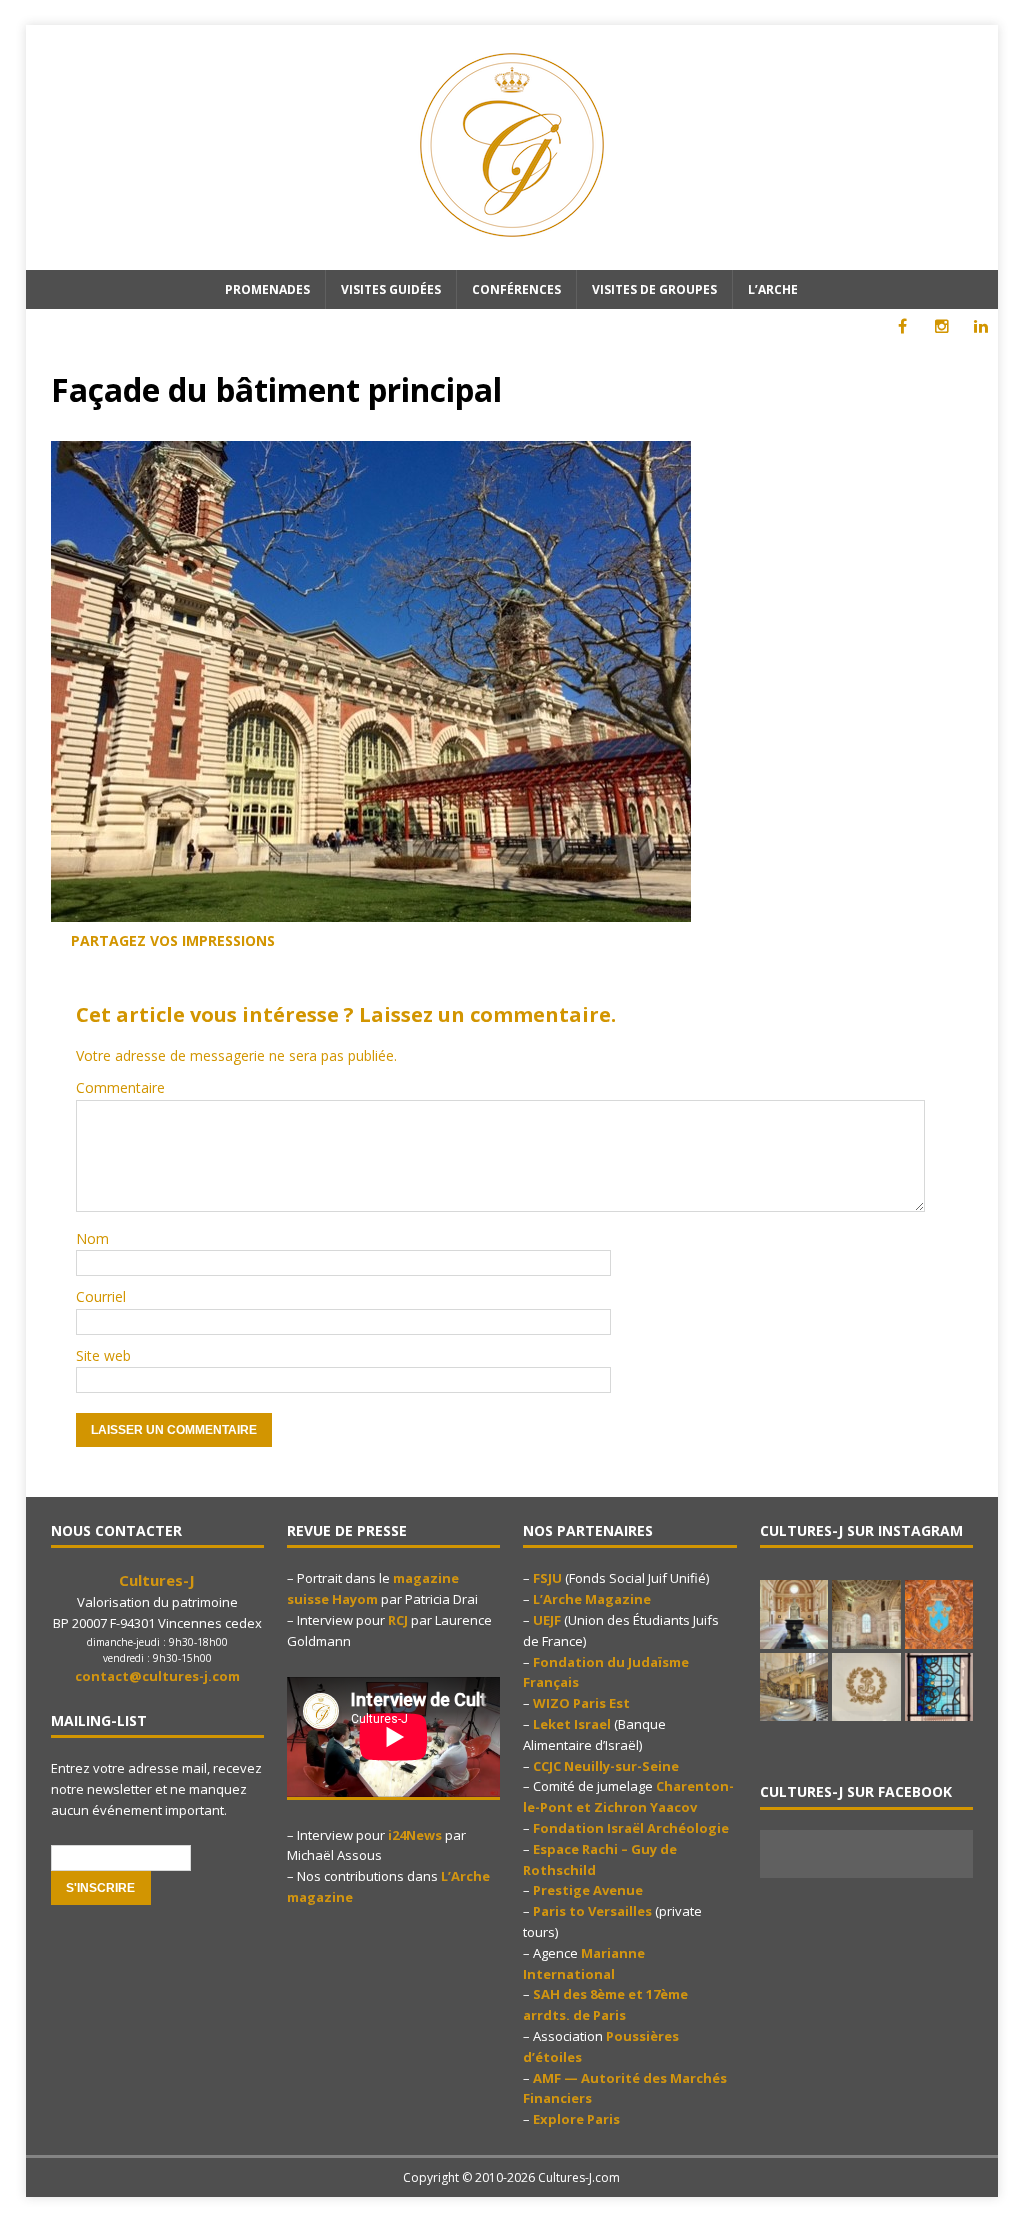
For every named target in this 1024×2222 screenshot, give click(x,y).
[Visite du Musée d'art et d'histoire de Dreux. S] (866, 1687)
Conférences (516, 289)
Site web (103, 1355)
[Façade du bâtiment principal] (371, 912)
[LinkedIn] (980, 326)
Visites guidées (391, 289)
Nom (92, 1238)
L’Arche (773, 289)
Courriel (101, 1296)
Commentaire (120, 1087)
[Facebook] (902, 326)
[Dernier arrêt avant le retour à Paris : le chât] (794, 1614)
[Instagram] (941, 326)
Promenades (267, 289)
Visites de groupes (654, 289)
